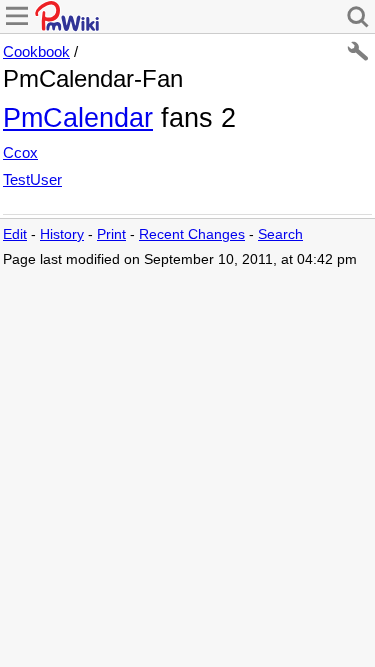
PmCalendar (78, 118)
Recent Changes (192, 234)
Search (280, 234)
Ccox (20, 152)
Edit (15, 234)
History (62, 234)
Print (111, 234)
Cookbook (36, 51)
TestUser (32, 179)
